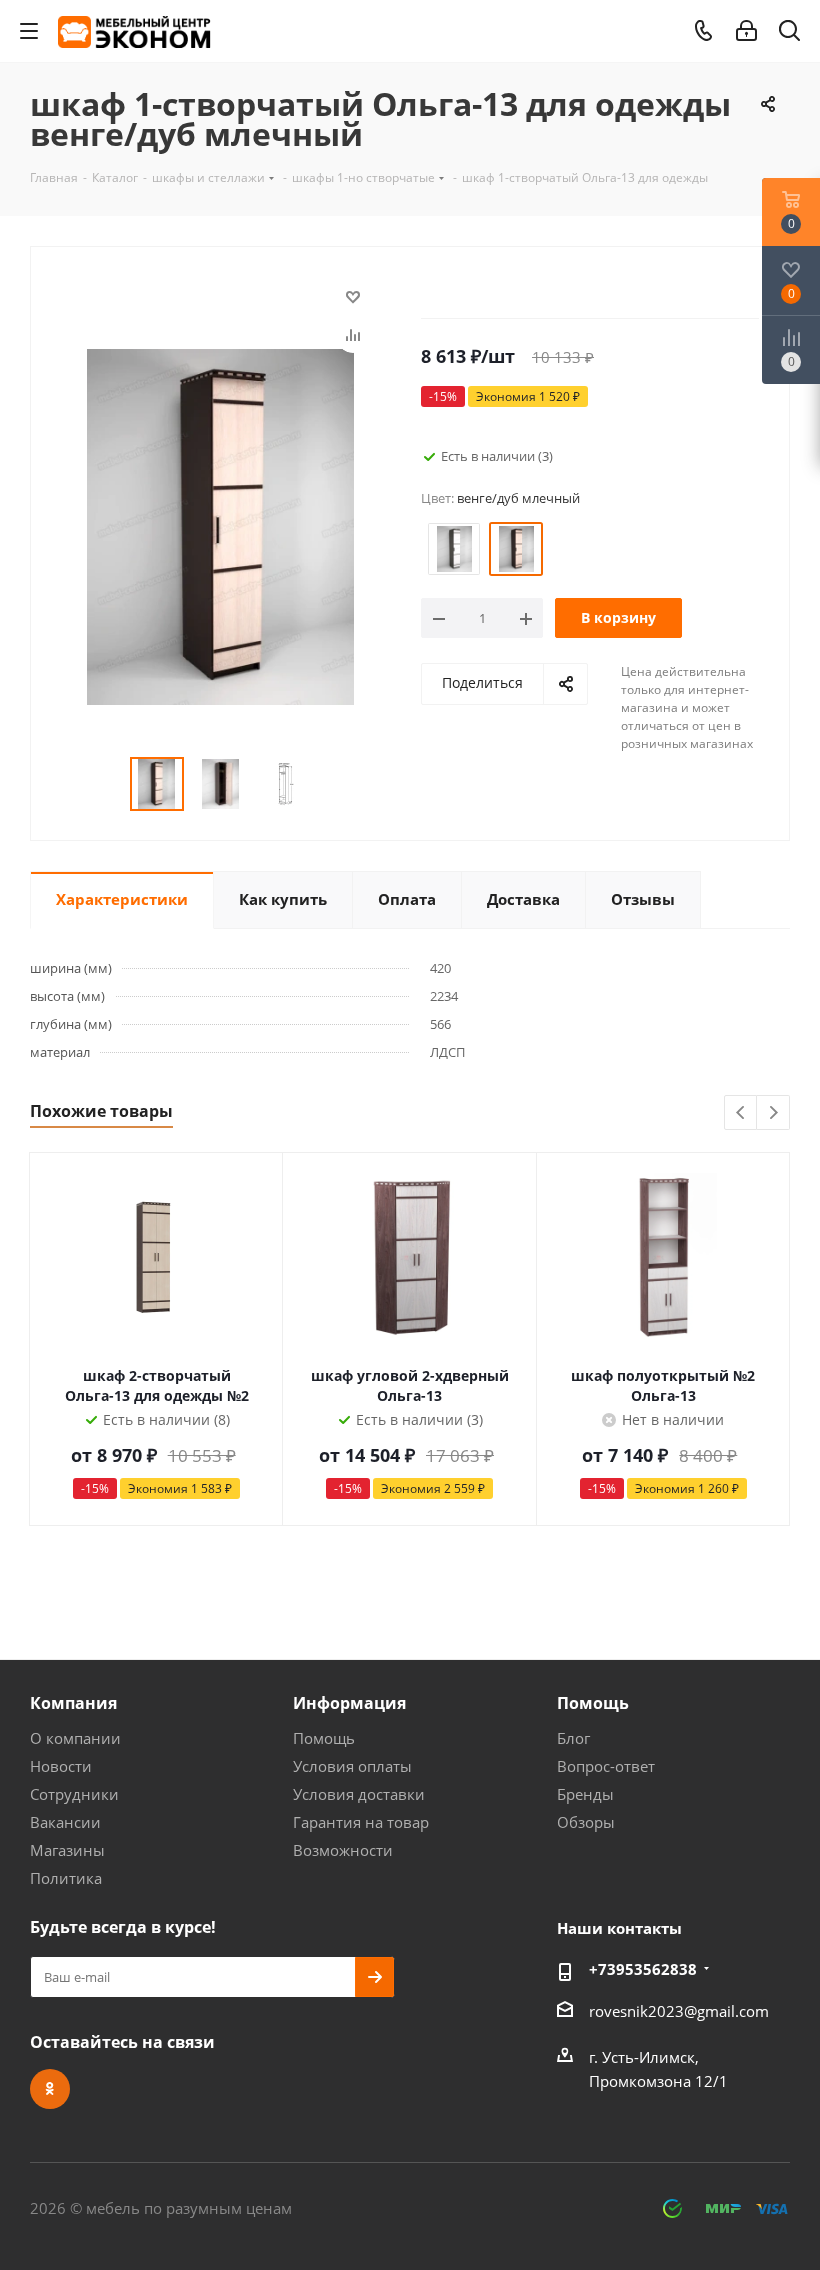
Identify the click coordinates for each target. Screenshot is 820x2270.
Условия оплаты (352, 1766)
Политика (66, 1878)
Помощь (324, 1738)
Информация (349, 1703)
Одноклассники (50, 2089)
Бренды (585, 1794)
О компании (75, 1738)
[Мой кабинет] (746, 31)
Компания (73, 1703)
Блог (573, 1738)
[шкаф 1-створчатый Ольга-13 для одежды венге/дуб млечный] (220, 525)
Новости (61, 1766)
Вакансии (65, 1822)
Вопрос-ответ (606, 1766)
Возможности (343, 1850)
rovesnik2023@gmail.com (679, 2011)
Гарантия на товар (361, 1822)
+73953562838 (643, 1969)
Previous (741, 1113)
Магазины (67, 1850)
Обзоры (586, 1822)
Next (773, 1113)
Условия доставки (359, 1794)
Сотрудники (74, 1794)
